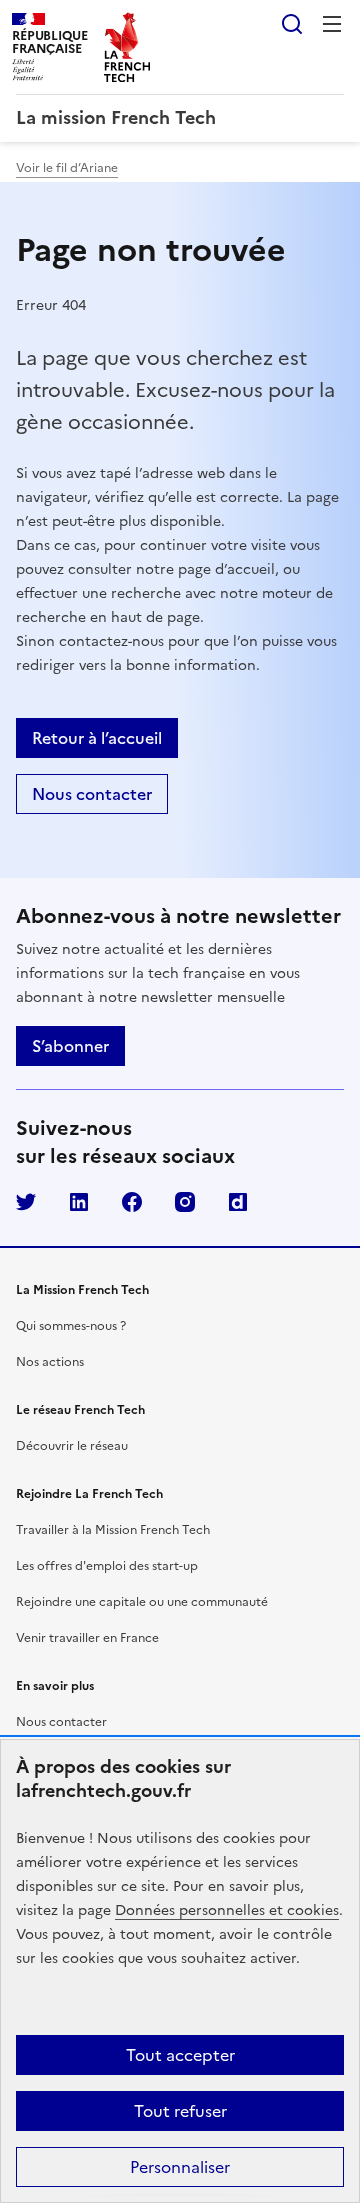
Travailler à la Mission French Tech (113, 1530)
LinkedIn (79, 1202)
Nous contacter (92, 794)
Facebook (132, 1202)
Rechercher (292, 24)
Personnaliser (180, 2167)
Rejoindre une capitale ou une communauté (142, 1602)
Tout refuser (180, 2111)
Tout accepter (180, 2055)
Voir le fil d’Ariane (67, 168)
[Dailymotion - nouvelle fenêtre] (238, 1202)
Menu (332, 24)
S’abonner (70, 1046)
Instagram (185, 1202)
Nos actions (50, 1362)
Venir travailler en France (87, 1638)
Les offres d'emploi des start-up (107, 1566)
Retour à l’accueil (97, 738)
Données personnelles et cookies (227, 1910)
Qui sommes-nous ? (71, 1326)
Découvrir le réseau (72, 1446)
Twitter (26, 1202)
